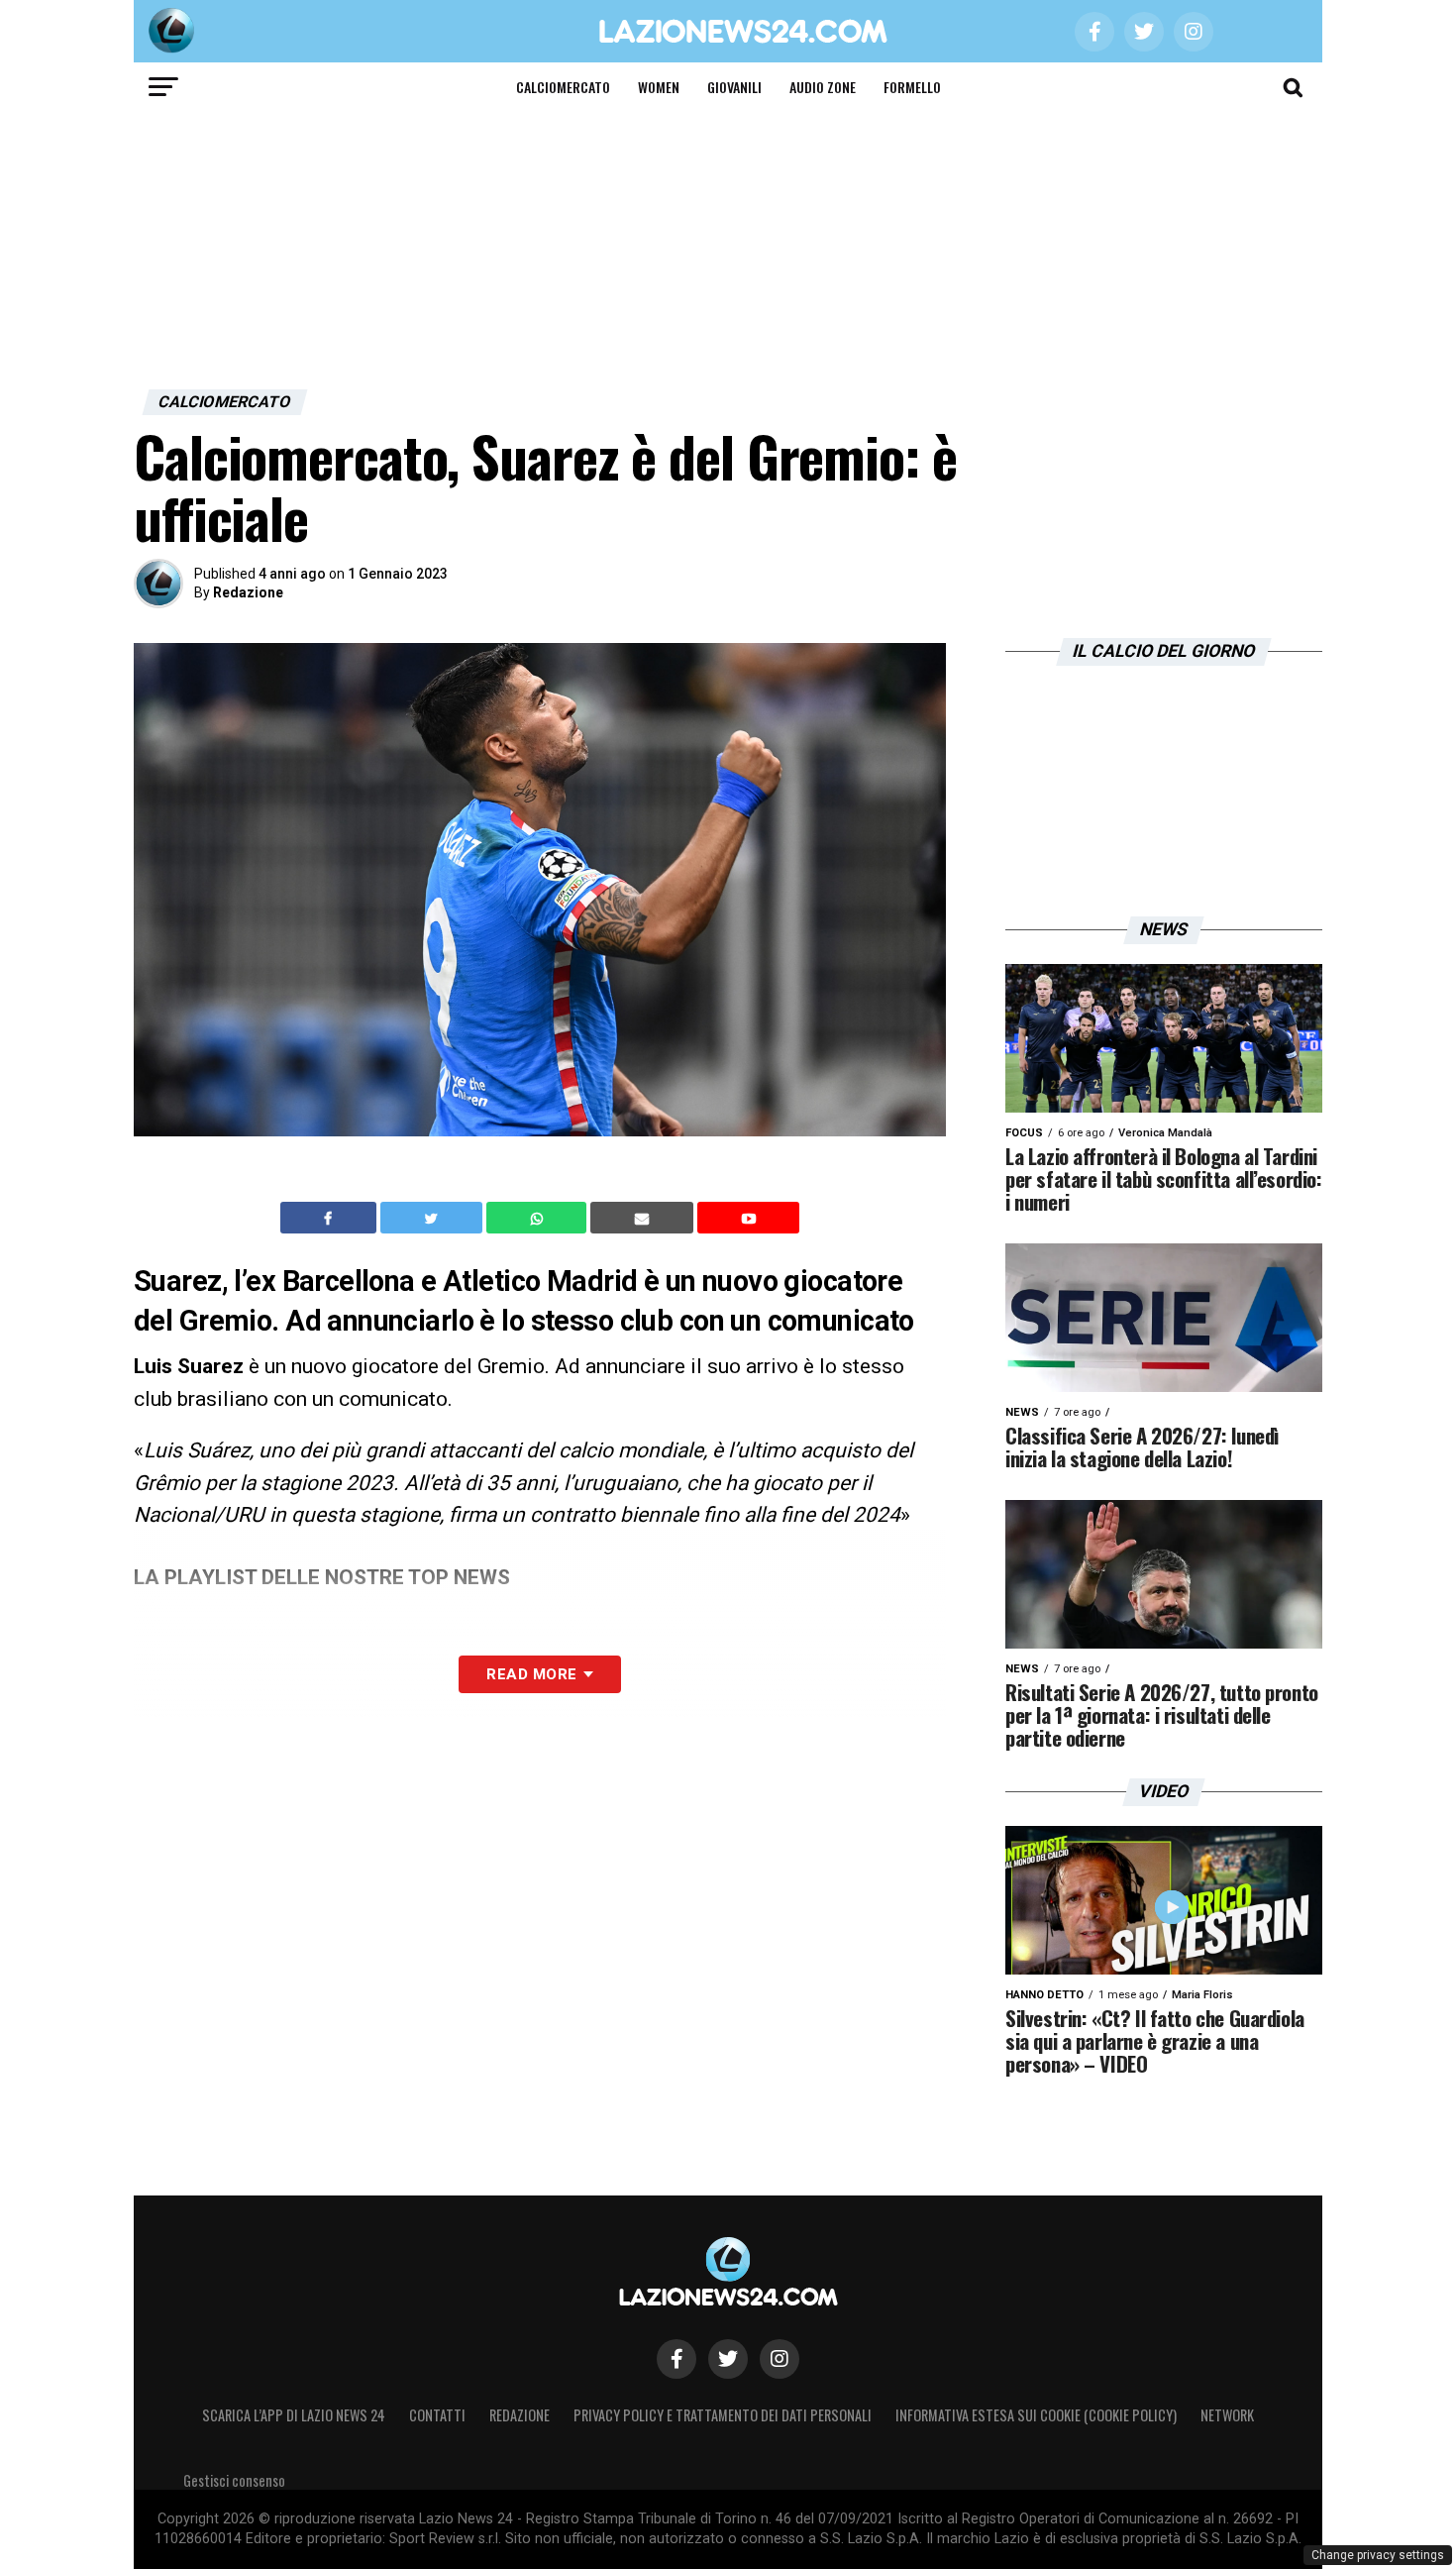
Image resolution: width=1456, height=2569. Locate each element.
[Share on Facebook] (331, 1218)
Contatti (437, 2415)
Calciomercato (563, 87)
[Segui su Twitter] (728, 2359)
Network (1227, 2415)
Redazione (248, 592)
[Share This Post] (539, 1218)
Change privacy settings (1378, 2555)
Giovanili (734, 87)
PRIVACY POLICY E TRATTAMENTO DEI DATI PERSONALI (723, 2415)
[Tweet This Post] (433, 1218)
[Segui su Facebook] (676, 2359)
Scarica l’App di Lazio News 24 (294, 2415)
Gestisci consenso (234, 2480)
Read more (531, 1674)
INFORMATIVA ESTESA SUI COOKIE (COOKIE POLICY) (1036, 2415)
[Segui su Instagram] (780, 2359)
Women (659, 87)
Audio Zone (823, 87)
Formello (912, 87)
